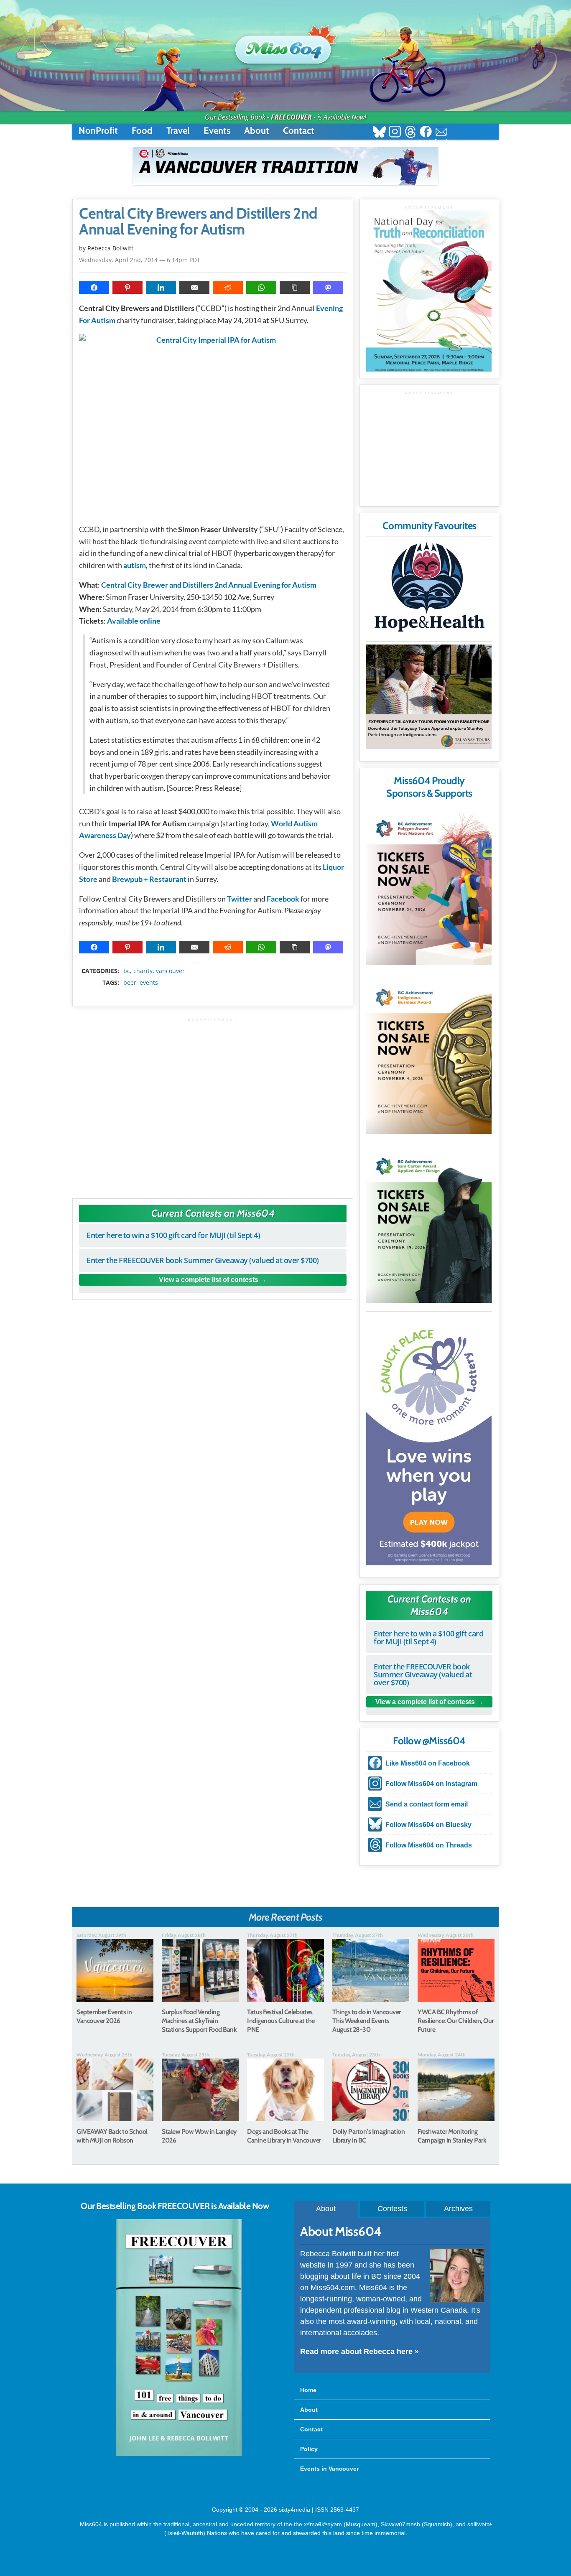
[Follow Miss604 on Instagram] (395, 133)
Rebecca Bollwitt (110, 248)
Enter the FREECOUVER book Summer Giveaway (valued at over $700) (203, 1260)
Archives (458, 2209)
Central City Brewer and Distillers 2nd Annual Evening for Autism (209, 585)
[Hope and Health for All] (429, 590)
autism (135, 565)
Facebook (283, 899)
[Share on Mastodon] (328, 288)
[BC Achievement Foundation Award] (429, 887)
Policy (309, 2449)
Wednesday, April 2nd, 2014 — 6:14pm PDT (140, 260)
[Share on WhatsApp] (261, 288)
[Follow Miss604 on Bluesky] (379, 133)
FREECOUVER (291, 117)
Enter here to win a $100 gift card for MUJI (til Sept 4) (173, 1235)
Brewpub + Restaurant (149, 879)
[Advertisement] (213, 1104)
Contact (299, 131)
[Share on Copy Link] (295, 288)
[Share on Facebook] (94, 288)
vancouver (170, 971)
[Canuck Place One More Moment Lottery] (429, 1440)
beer (130, 983)
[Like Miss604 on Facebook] (426, 133)
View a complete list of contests (209, 1280)
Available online (134, 621)
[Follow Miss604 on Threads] (410, 133)
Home (308, 2390)
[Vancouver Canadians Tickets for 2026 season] (285, 166)
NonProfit (98, 131)
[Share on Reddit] (228, 288)
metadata (214, 963)
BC (127, 971)
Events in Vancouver (329, 2469)
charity (143, 971)
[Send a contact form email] (441, 133)
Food (142, 131)
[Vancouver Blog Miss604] (285, 46)
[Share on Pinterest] (127, 288)
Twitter (240, 899)
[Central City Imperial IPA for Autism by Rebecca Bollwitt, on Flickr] (213, 425)
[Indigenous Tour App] (429, 697)
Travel (178, 131)
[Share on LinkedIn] (161, 288)
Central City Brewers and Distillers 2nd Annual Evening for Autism (198, 222)
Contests (392, 2209)
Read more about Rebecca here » (359, 2352)
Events (217, 131)
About (257, 131)
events (149, 983)
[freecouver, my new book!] (179, 2454)
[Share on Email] (194, 288)
